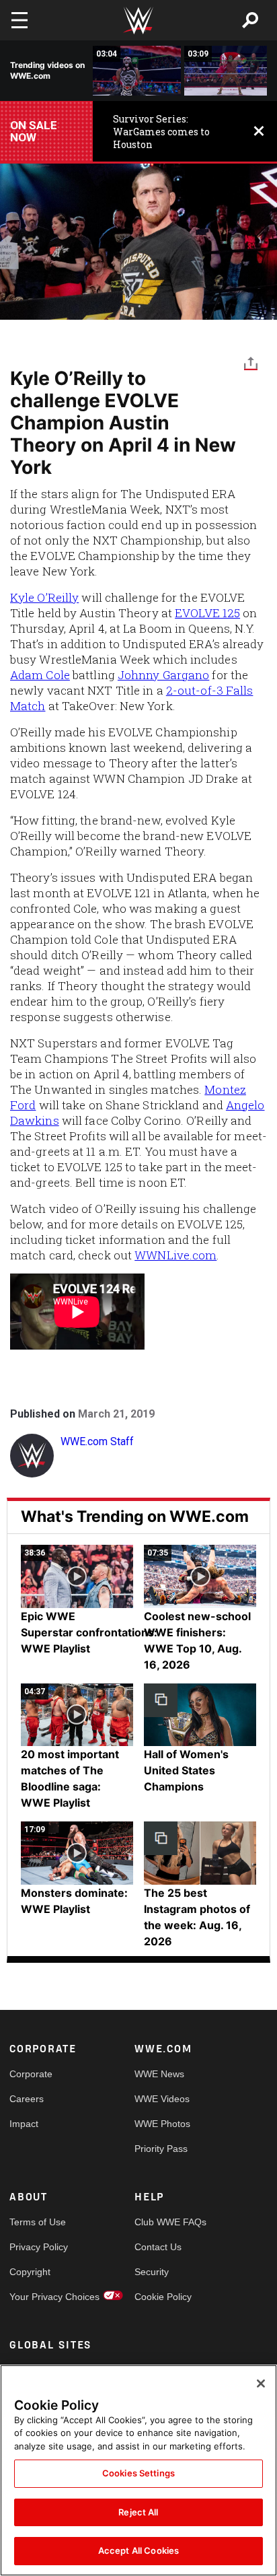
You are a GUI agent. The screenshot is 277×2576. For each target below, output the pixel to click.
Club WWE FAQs (166, 2222)
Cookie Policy (163, 2297)
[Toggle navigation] (19, 20)
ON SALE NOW (34, 131)
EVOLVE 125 (207, 613)
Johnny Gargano (163, 675)
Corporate (31, 2074)
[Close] (261, 2383)
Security (152, 2272)
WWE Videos (162, 2099)
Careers (27, 2099)
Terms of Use (38, 2222)
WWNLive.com (175, 1255)
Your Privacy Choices (41, 2297)
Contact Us (158, 2247)
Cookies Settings (138, 2473)
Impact (24, 2124)
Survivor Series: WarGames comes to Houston (161, 132)
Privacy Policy (39, 2247)
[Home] (138, 21)
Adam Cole (40, 675)
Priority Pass (161, 2149)
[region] (138, 2470)
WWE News (159, 2074)
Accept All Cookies (138, 2550)
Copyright (30, 2272)
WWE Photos (162, 2124)
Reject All (138, 2512)
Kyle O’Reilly (44, 597)
